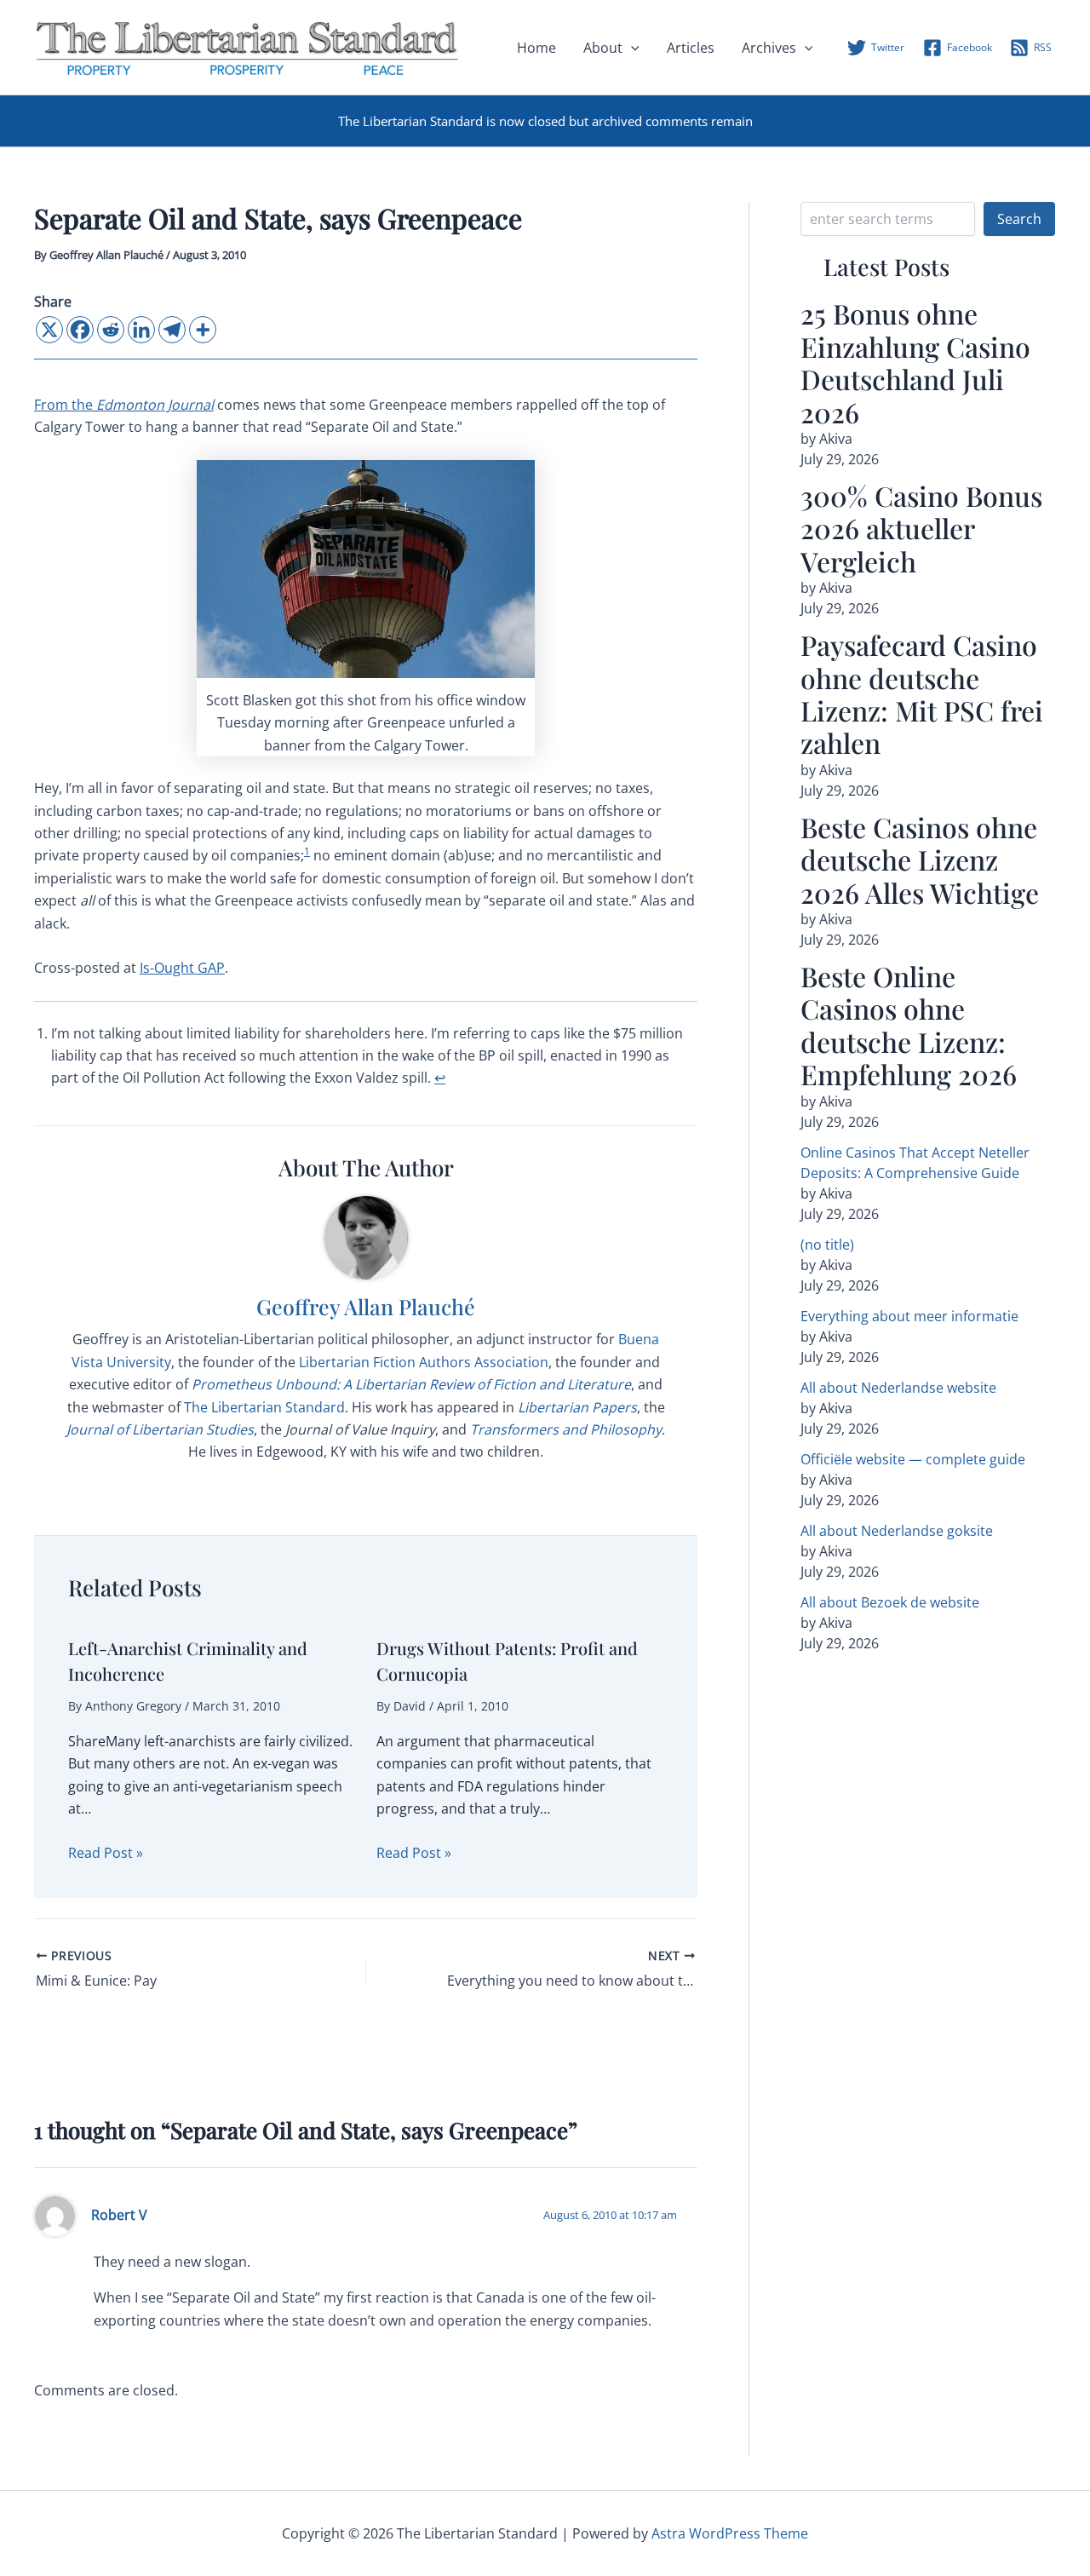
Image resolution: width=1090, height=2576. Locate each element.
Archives (769, 48)
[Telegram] (172, 330)
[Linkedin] (141, 330)
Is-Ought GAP (182, 968)
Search (1019, 219)
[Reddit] (111, 330)
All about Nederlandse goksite (897, 1531)
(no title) (827, 1245)
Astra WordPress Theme (730, 2533)
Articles (691, 48)
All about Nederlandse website (898, 1388)
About (603, 48)
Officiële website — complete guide (913, 1459)
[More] (203, 330)
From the (124, 405)
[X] (49, 330)
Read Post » (106, 1853)
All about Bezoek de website (890, 1602)
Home (536, 48)
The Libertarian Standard (264, 1407)
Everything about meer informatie (909, 1316)
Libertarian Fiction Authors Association (424, 1362)
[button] (631, 48)
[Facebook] (80, 330)
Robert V (119, 2215)
